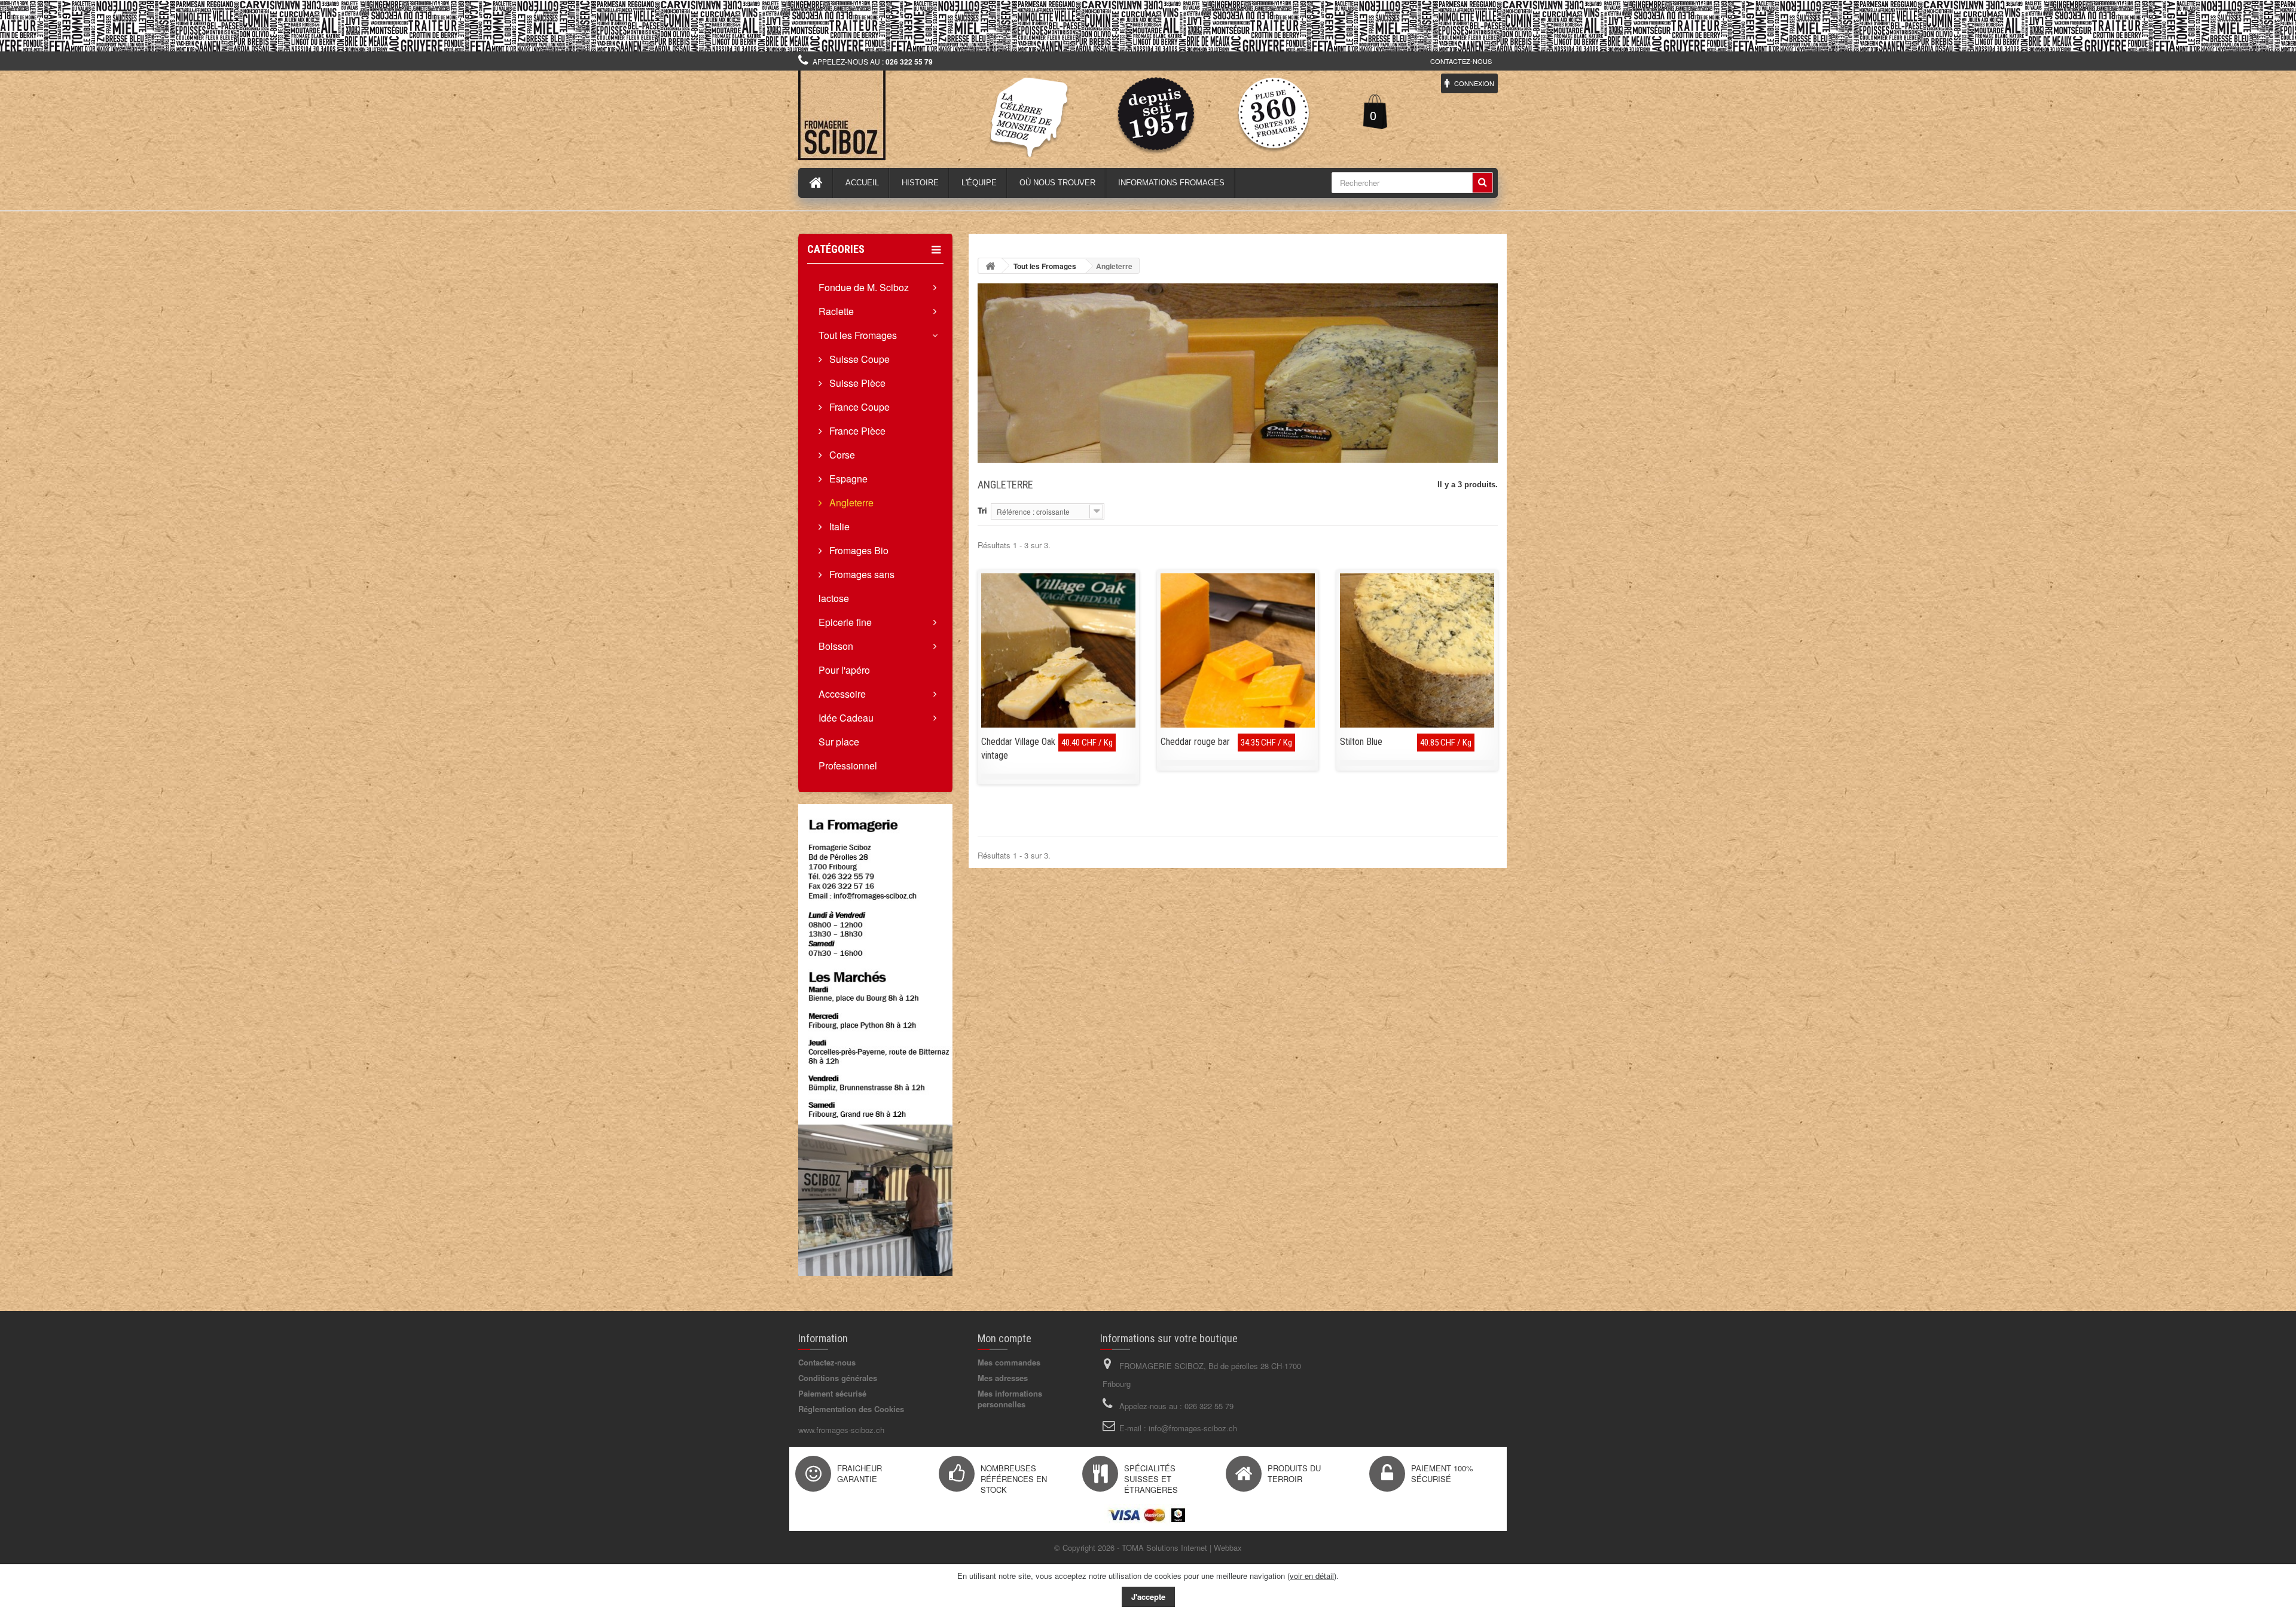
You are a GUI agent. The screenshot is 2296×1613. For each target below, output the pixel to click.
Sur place (839, 742)
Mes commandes (1009, 1362)
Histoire (920, 183)
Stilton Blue (1361, 742)
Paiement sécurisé (832, 1393)
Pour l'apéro (844, 670)
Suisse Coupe (858, 359)
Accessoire (842, 694)
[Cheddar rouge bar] (1238, 650)
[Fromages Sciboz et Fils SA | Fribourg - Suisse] (909, 115)
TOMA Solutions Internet (1164, 1548)
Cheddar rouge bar (1195, 742)
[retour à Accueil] (990, 266)
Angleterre (850, 502)
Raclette (836, 311)
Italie (838, 526)
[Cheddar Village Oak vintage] (1058, 650)
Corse (841, 455)
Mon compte (1004, 1338)
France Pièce (856, 431)
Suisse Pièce (856, 383)
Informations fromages (1171, 183)
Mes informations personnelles (1010, 1399)
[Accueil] (816, 183)
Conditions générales (838, 1378)
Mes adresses (1003, 1378)
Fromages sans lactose (857, 586)
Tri (982, 510)
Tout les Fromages (858, 335)
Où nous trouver (1057, 183)
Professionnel (848, 766)
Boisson (836, 646)
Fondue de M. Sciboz (864, 287)
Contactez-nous (1461, 61)
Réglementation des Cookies (851, 1409)
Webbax (1228, 1548)
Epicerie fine (845, 622)
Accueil (862, 183)
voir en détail (1312, 1576)
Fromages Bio (858, 550)
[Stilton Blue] (1417, 650)
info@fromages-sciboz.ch (1193, 1428)
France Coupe (858, 407)
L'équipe (979, 183)
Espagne (847, 479)
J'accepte (1148, 1597)
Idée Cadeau (846, 718)
